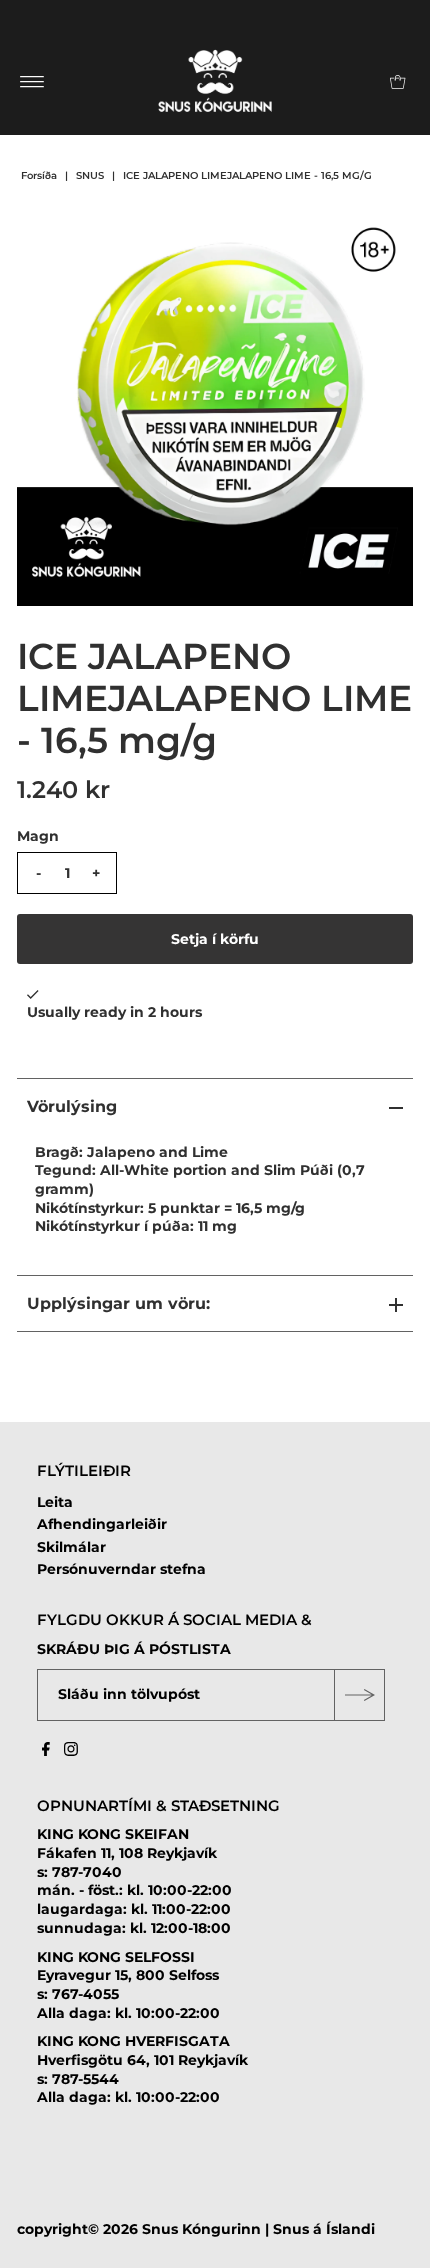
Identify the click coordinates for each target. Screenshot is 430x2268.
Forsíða (39, 175)
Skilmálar (71, 1547)
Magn (38, 836)
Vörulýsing (72, 1106)
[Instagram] (71, 1751)
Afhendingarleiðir (102, 1524)
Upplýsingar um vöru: (118, 1303)
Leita (55, 1502)
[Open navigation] (32, 81)
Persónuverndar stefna (121, 1569)
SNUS (90, 175)
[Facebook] (46, 1751)
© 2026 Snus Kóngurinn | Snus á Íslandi (231, 2229)
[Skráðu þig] (359, 1695)
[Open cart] (397, 81)
